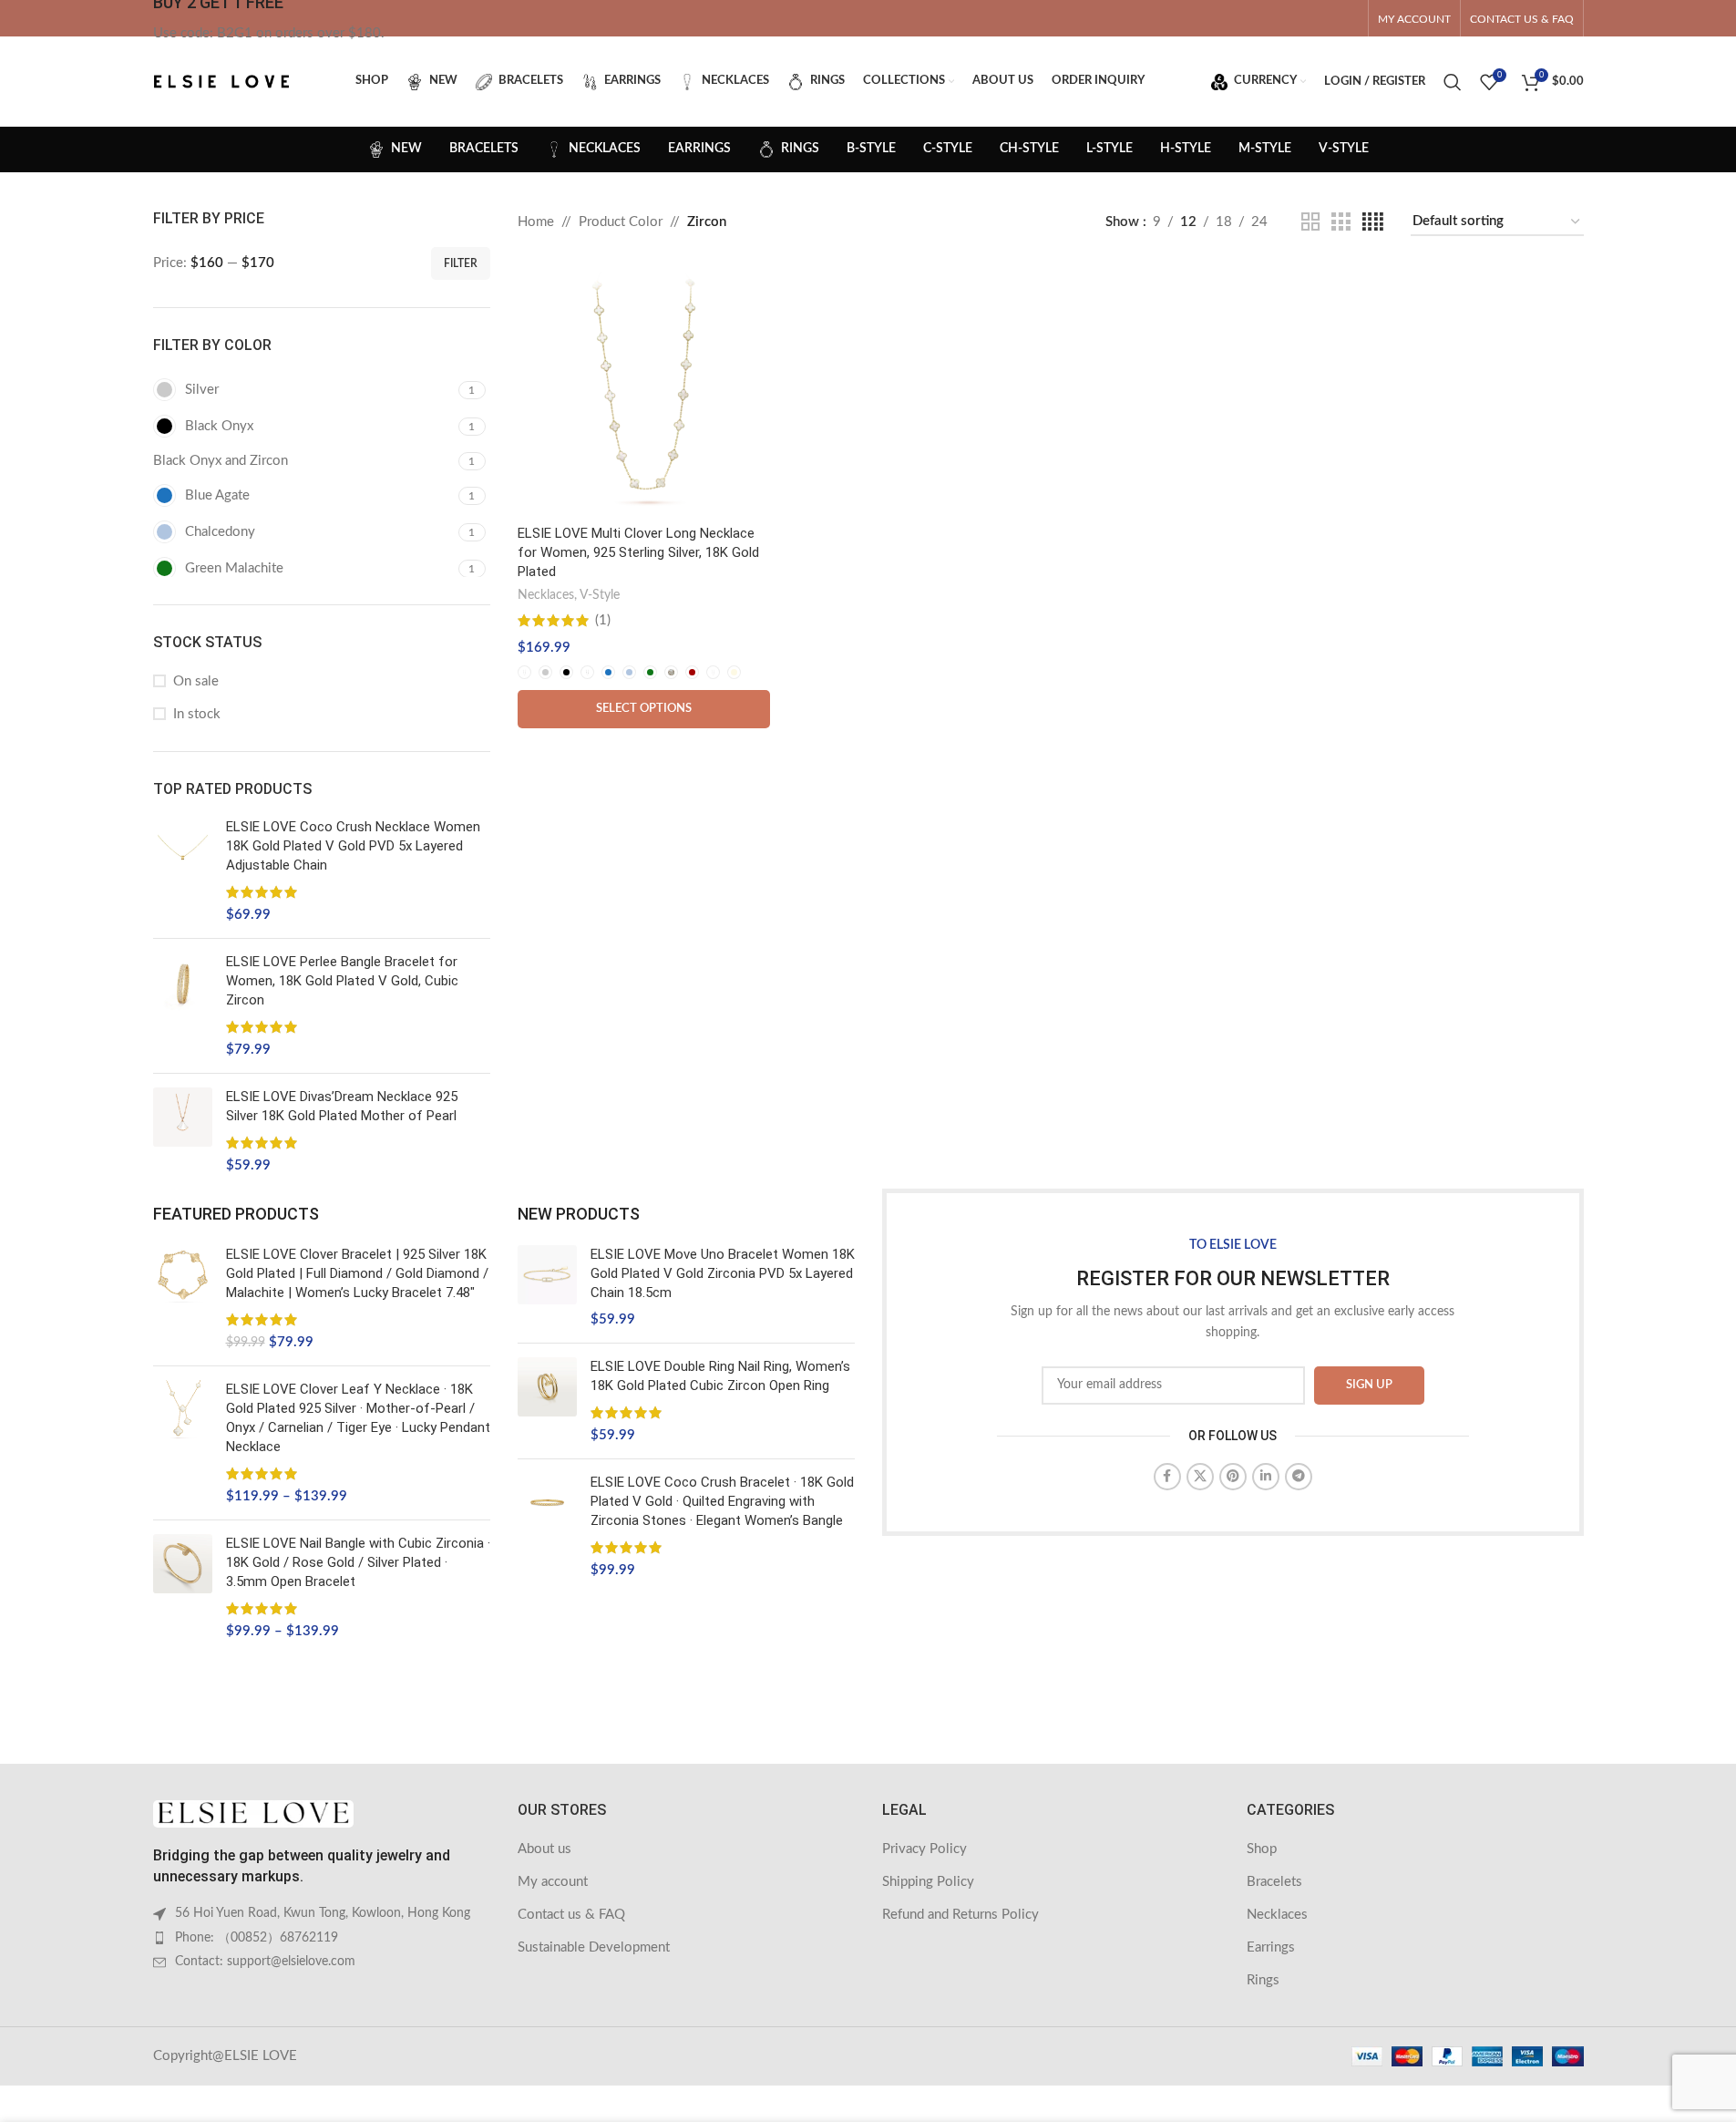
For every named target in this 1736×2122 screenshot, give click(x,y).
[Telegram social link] (1299, 1477)
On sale (196, 681)
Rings (1263, 1980)
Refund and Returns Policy (960, 1915)
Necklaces (546, 595)
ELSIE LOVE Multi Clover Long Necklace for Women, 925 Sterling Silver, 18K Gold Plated (638, 552)
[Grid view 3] (1341, 222)
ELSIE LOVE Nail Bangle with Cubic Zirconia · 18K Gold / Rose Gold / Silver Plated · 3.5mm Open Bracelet (358, 1562)
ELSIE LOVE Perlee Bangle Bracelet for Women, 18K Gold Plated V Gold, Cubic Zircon (342, 981)
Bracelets (1274, 1882)
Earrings (1271, 1947)
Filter (461, 263)
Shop (1262, 1849)
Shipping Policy (928, 1882)
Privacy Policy (924, 1849)
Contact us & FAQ (571, 1915)
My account (553, 1882)
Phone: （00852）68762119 (257, 1938)
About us (544, 1849)
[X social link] (1200, 1477)
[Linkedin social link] (1266, 1477)
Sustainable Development (594, 1947)
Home (536, 222)
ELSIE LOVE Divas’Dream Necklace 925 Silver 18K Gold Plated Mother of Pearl (342, 1106)
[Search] (1453, 82)
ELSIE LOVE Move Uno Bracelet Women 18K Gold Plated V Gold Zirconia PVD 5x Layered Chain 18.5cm (723, 1273)
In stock (197, 714)
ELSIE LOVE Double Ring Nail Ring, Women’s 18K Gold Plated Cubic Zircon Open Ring (720, 1376)
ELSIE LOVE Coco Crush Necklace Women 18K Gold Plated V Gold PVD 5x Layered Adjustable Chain (353, 846)
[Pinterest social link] (1233, 1477)
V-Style (600, 595)
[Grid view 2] (1310, 222)
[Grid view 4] (1373, 222)
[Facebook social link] (1167, 1477)
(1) (603, 620)
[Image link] (253, 1813)
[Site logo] (221, 81)
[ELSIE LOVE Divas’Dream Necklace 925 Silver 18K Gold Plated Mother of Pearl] (183, 1131)
